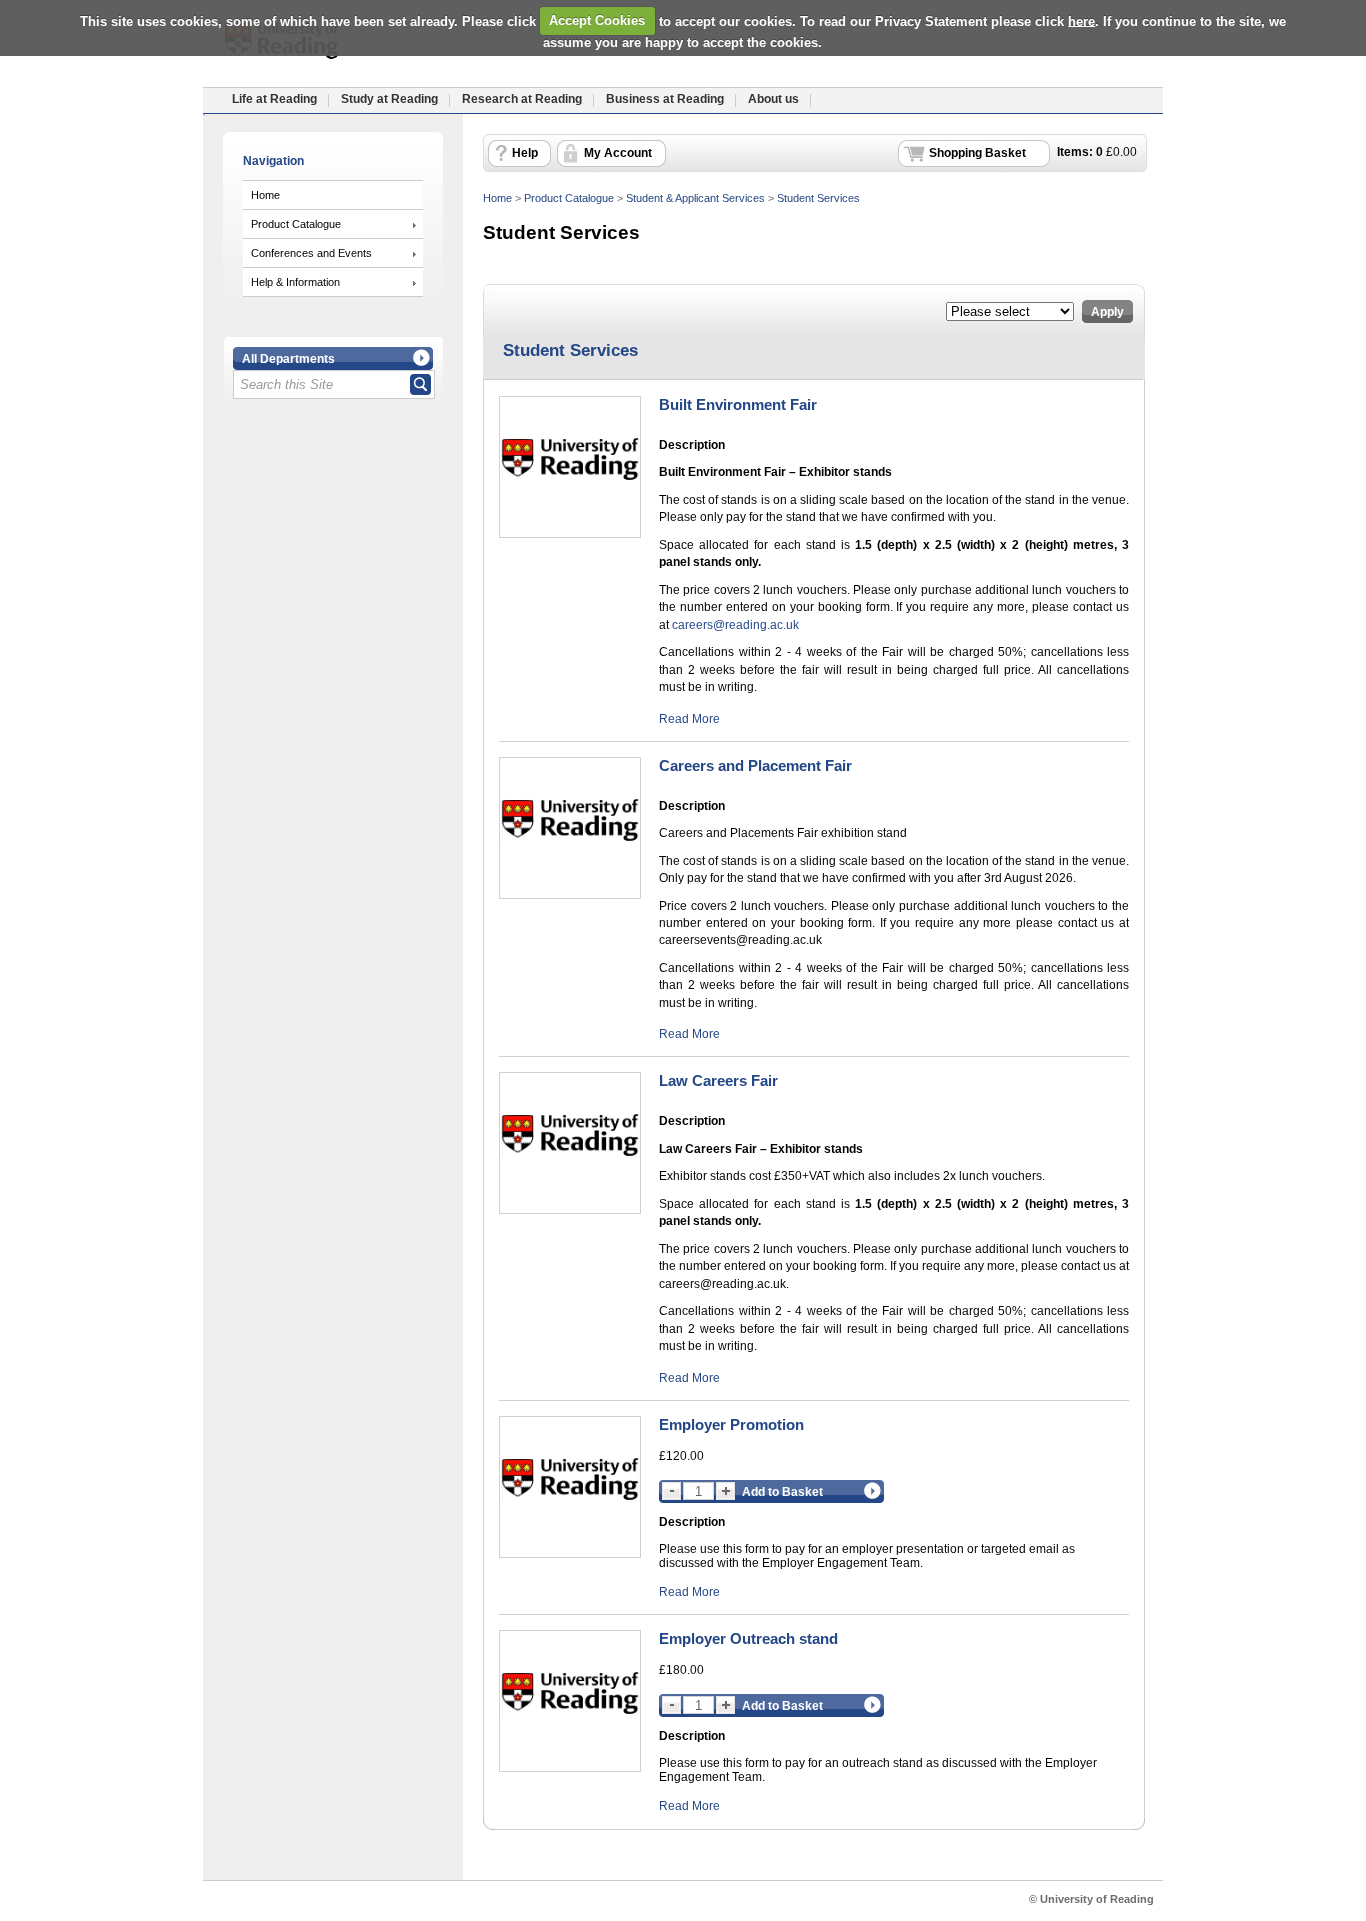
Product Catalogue (296, 224)
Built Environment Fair (738, 404)
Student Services (818, 198)
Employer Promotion (731, 1424)
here (1081, 20)
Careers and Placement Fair (755, 765)
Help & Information (295, 282)
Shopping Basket (977, 153)
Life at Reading (274, 99)
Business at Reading (665, 99)
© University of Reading (1091, 1899)
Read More (689, 719)
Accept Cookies (597, 20)
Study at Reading (389, 99)
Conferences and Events (311, 253)
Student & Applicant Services (695, 198)
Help (525, 153)
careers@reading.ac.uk (735, 625)
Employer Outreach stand (748, 1638)
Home (265, 195)
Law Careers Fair (718, 1080)
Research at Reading (522, 99)
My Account (618, 153)
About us (773, 99)
